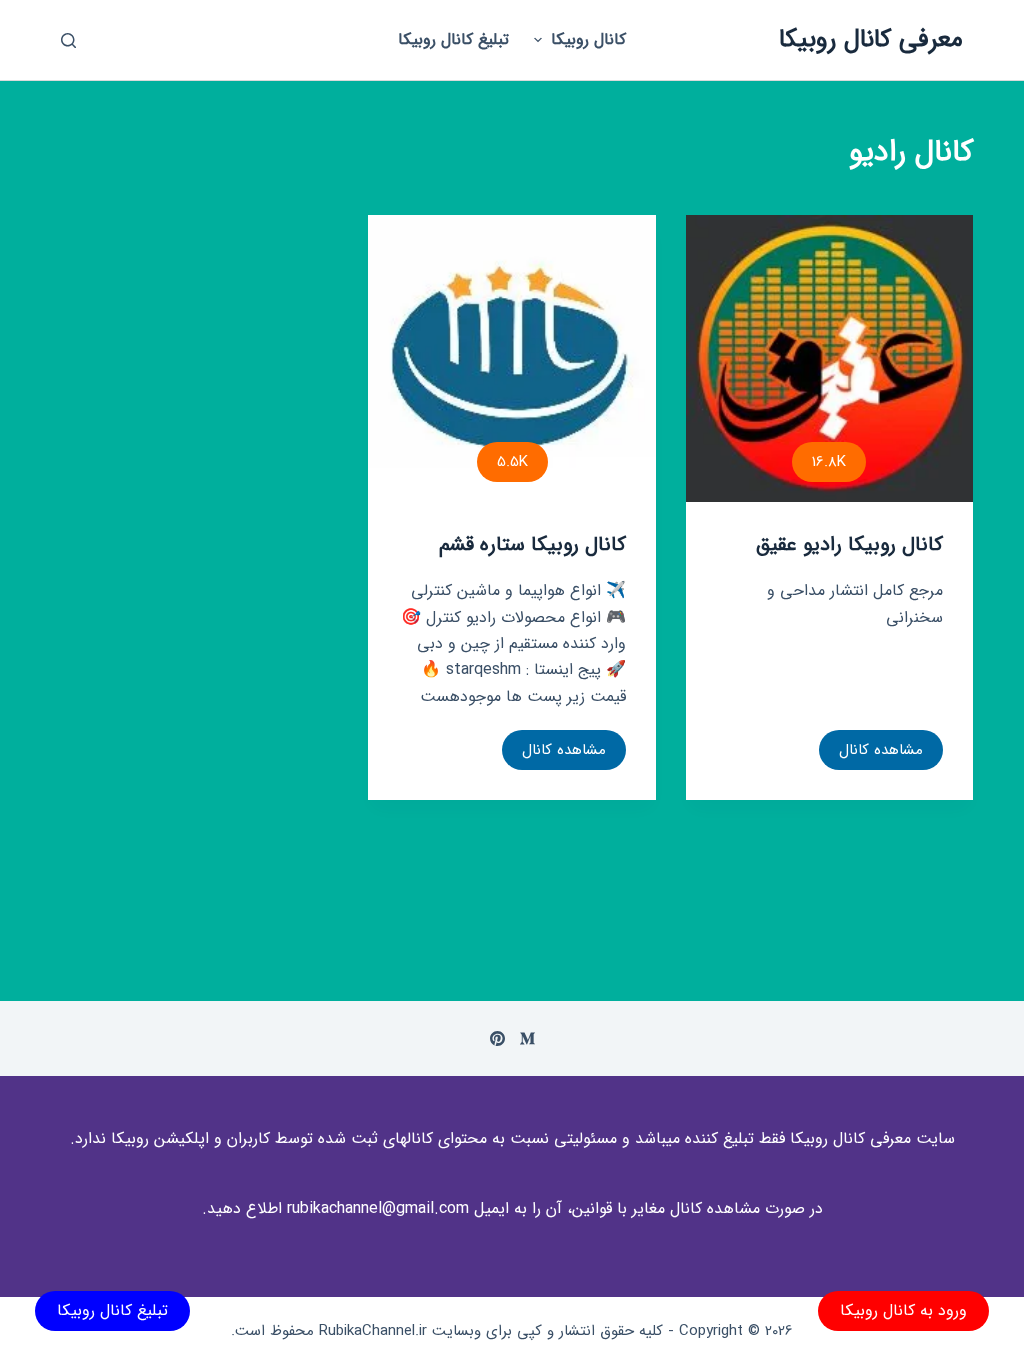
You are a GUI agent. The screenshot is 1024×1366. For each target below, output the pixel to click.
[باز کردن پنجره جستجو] (68, 40)
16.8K (829, 462)
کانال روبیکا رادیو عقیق (849, 544)
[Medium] (527, 1038)
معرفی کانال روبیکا (871, 39)
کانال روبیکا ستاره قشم (532, 544)
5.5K (512, 462)
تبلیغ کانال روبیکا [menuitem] (453, 39)
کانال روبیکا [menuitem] (588, 39)
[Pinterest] (497, 1038)
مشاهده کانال (881, 754)
